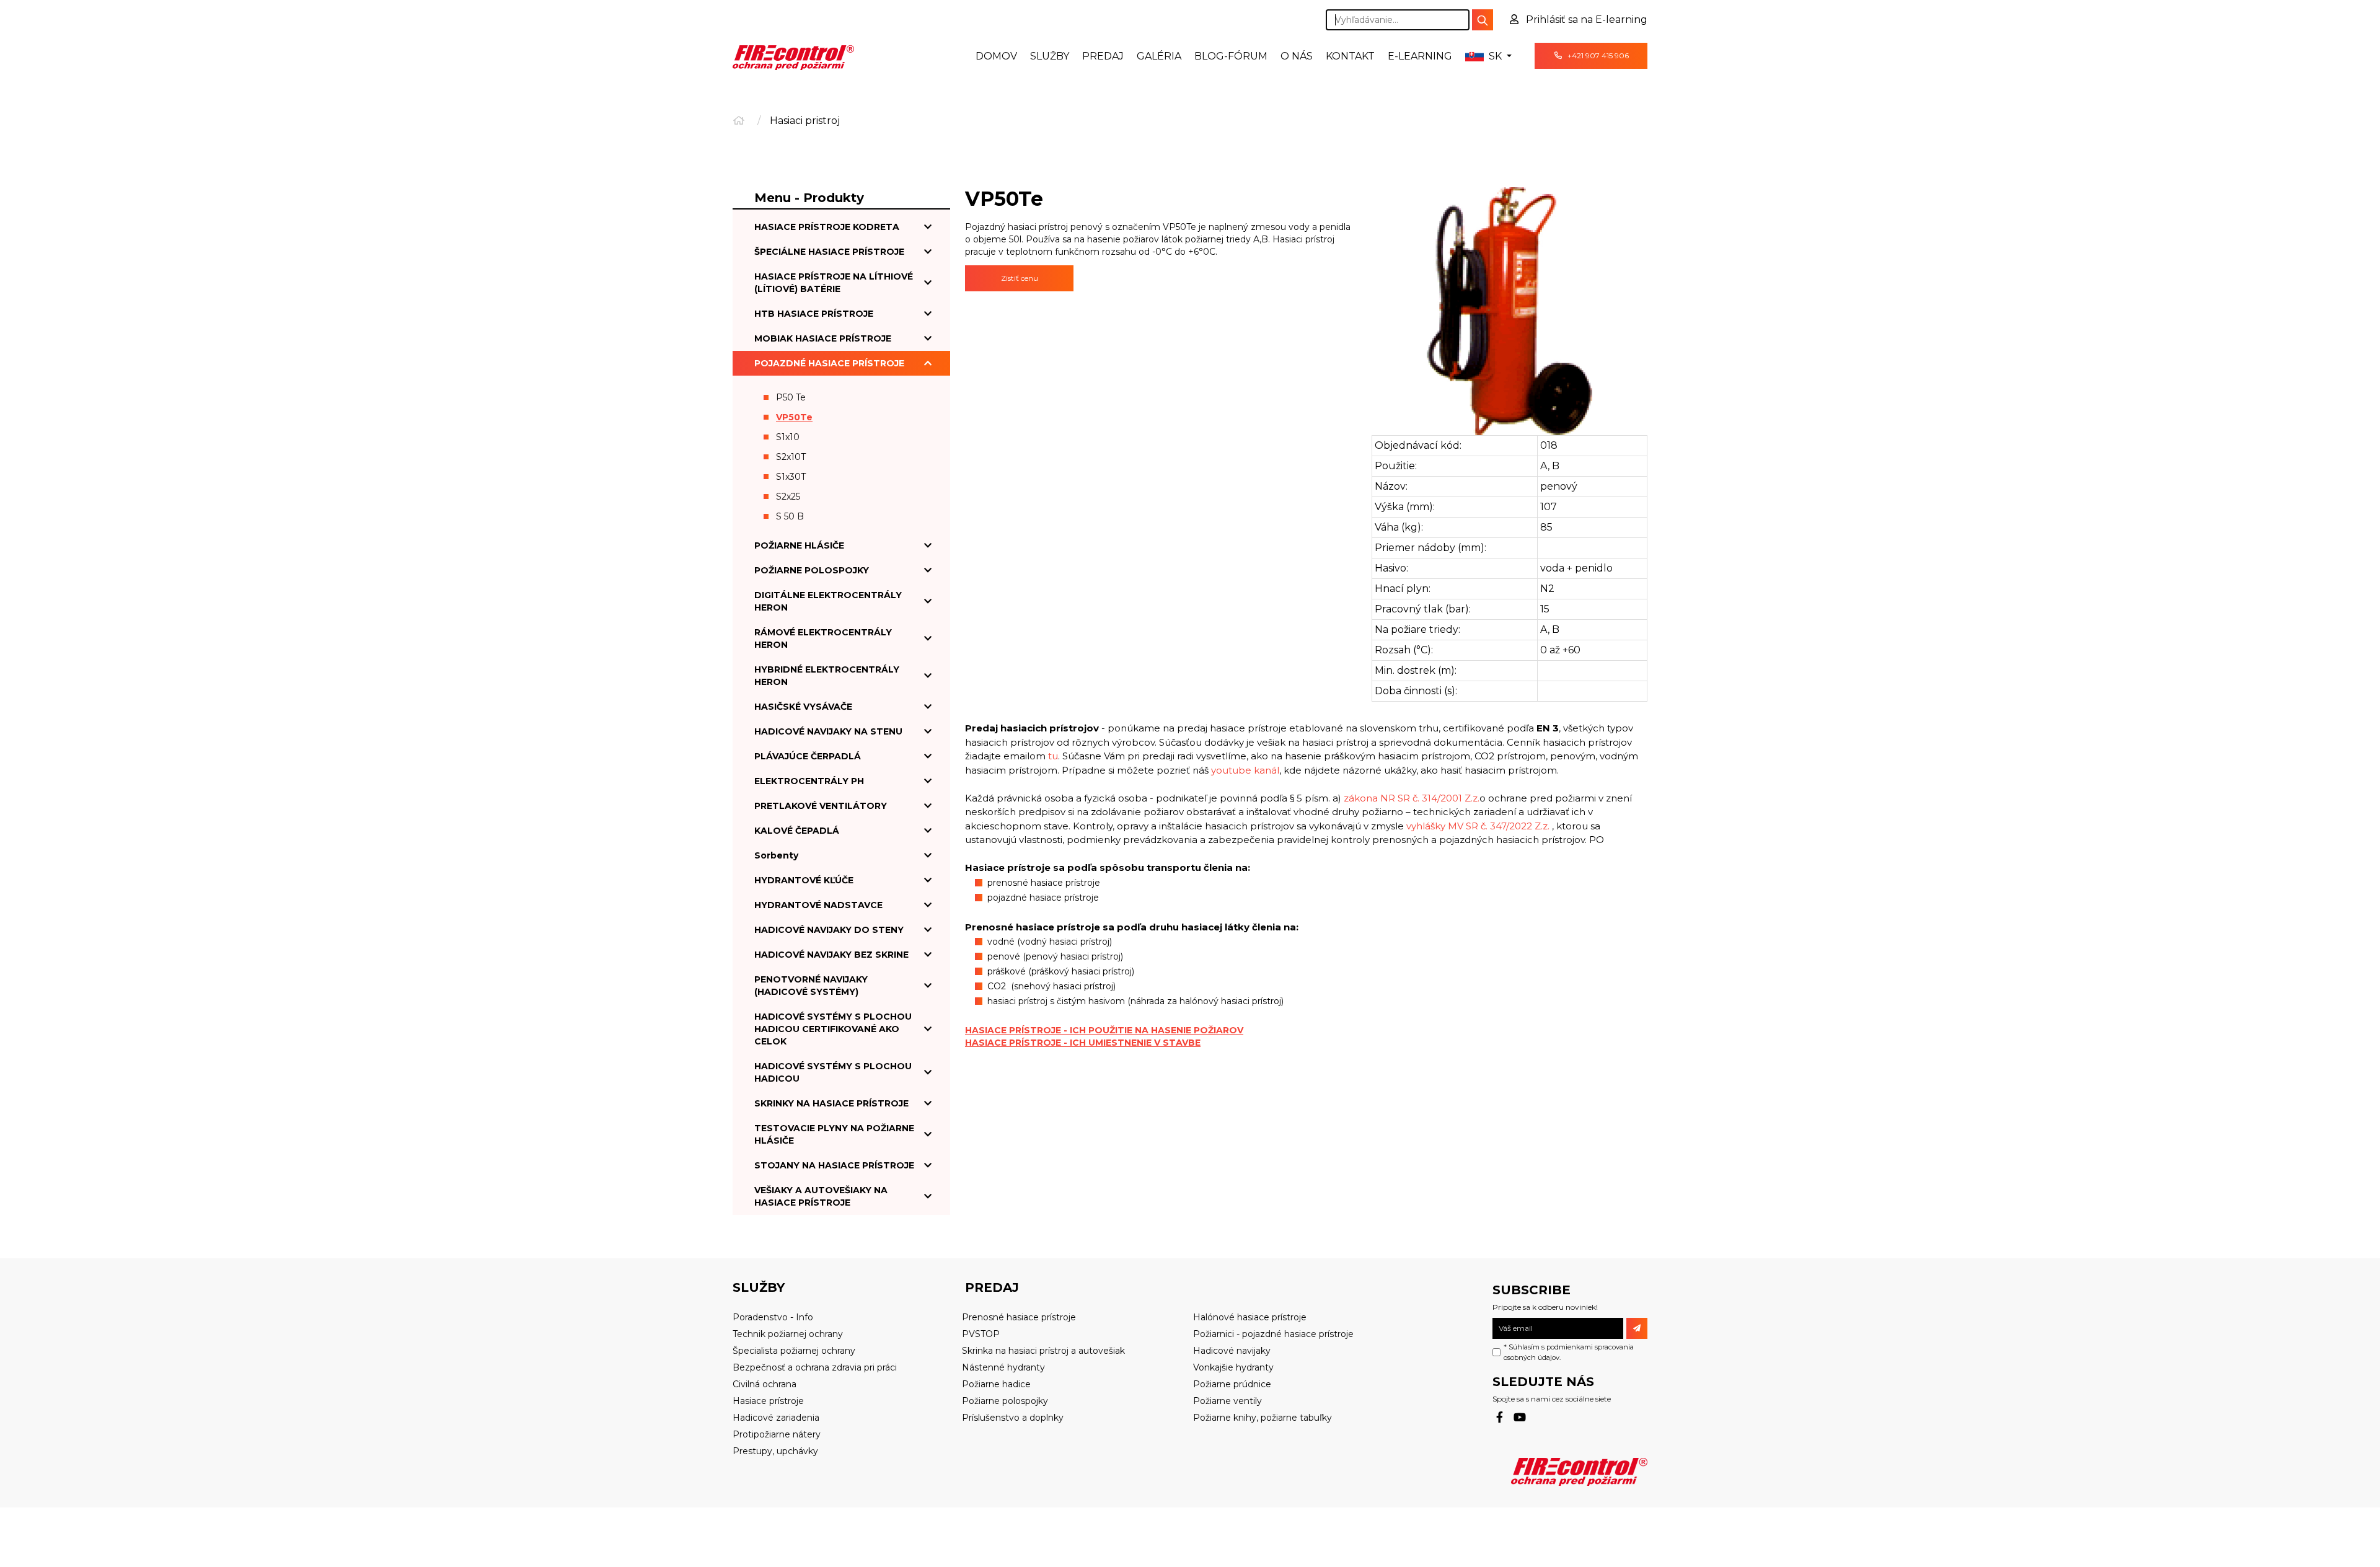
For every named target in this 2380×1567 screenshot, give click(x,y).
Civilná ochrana (765, 1384)
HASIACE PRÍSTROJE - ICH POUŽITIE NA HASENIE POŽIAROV (1104, 1030)
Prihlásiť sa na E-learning (1585, 20)
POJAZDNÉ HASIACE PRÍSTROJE (829, 363)
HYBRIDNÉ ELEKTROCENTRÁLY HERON (827, 676)
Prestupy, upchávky (775, 1451)
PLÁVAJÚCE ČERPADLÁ (808, 756)
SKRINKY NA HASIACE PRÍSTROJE (831, 1103)
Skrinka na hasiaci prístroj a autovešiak (1043, 1351)
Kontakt (1350, 56)
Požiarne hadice (996, 1384)
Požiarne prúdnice (1232, 1384)
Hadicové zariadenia (776, 1418)
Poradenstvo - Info (773, 1317)
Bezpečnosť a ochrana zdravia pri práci (815, 1367)
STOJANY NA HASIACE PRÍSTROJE (834, 1165)
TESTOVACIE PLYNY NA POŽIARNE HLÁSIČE (834, 1134)
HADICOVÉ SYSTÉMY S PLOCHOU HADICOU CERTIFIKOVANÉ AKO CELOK (833, 1029)
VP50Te (794, 417)
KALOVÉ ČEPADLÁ (797, 831)
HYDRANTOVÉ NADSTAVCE (818, 905)
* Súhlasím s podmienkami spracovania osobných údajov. (1569, 1352)
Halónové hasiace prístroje (1250, 1317)
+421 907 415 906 (1597, 55)
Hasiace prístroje (768, 1401)
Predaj (1103, 56)
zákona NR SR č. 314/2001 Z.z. (1412, 798)
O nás (1297, 56)
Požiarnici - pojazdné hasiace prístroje (1273, 1334)
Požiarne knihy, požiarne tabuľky (1263, 1418)
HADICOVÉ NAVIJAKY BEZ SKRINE (831, 955)
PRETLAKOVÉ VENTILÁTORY (821, 806)
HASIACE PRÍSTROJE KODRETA (827, 227)
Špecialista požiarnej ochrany (794, 1351)
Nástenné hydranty (1003, 1367)
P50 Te (791, 397)
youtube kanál (1245, 770)
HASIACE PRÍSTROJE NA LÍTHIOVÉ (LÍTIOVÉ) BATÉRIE (834, 283)
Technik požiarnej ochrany (788, 1334)
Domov (996, 56)
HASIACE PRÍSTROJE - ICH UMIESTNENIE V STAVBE (1083, 1043)
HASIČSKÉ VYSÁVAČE (803, 707)
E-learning (1420, 56)
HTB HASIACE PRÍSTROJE (814, 314)
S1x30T (791, 477)
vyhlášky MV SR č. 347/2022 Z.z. (1478, 826)
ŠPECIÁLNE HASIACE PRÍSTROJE (829, 252)
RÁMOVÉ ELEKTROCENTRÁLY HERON (823, 638)
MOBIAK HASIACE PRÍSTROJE (823, 338)
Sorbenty (776, 855)
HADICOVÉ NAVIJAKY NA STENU (828, 731)
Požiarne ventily (1227, 1401)
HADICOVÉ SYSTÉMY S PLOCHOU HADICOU (833, 1072)
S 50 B (790, 516)
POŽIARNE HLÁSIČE (799, 545)
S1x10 (788, 437)
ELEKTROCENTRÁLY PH (809, 781)
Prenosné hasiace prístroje (1019, 1317)
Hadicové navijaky (1232, 1351)
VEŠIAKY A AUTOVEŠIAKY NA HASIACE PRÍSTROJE (821, 1196)
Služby (1050, 56)
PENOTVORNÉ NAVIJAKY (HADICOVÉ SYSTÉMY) (811, 986)
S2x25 (788, 497)
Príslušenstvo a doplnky (1013, 1418)
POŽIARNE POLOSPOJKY (812, 570)
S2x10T (791, 457)
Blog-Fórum (1231, 56)
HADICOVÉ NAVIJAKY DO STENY (829, 930)
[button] (1488, 56)
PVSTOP (981, 1334)
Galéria (1159, 56)
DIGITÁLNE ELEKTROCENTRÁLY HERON (828, 601)
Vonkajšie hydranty (1233, 1367)
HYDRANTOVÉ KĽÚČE (804, 880)
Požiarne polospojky (1005, 1401)
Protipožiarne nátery (777, 1434)
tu (1053, 756)
